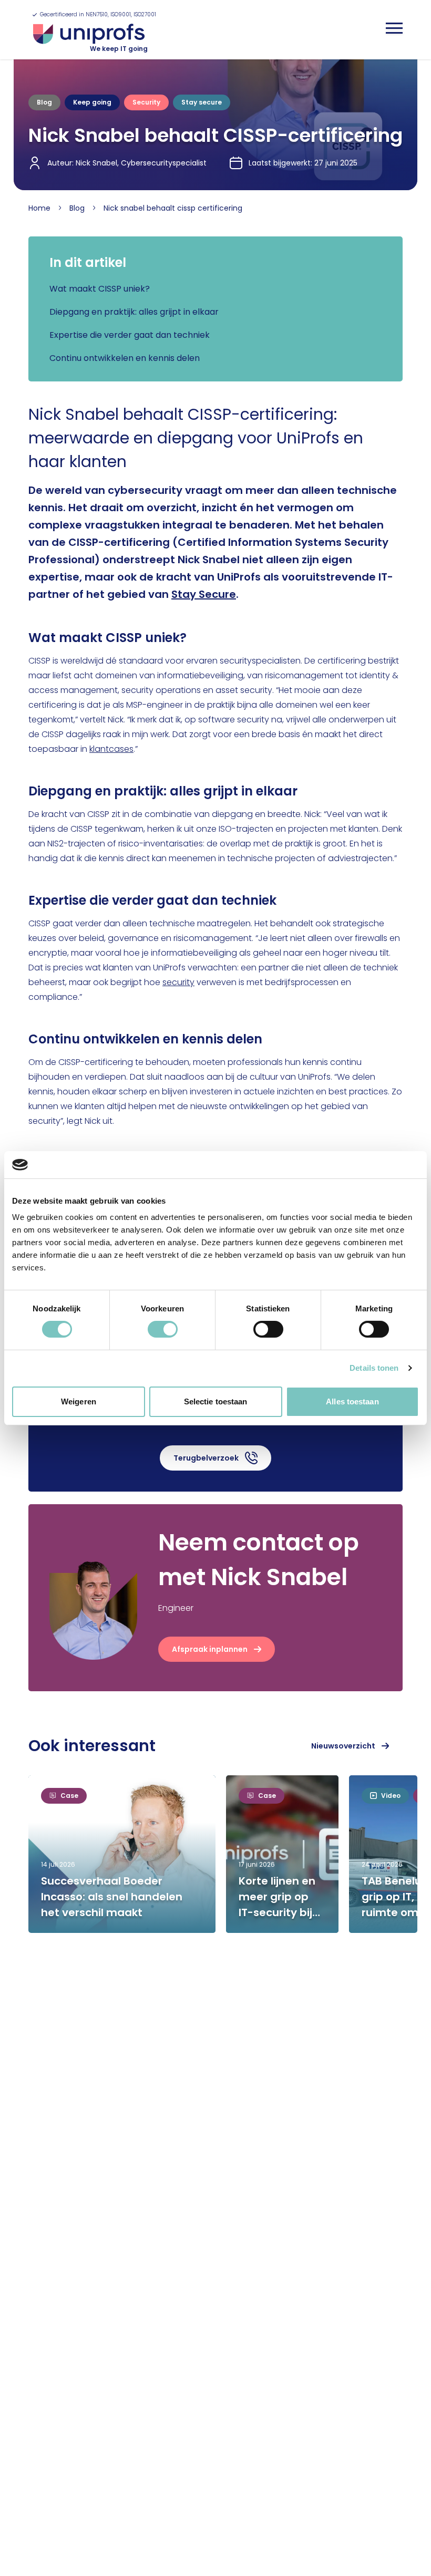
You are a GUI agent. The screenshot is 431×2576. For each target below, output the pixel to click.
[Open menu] (394, 28)
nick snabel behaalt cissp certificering (173, 208)
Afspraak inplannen (210, 1649)
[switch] (163, 1329)
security (178, 982)
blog (77, 208)
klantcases (111, 749)
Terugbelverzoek (206, 1458)
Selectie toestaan (216, 1401)
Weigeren (79, 1401)
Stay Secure (204, 594)
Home (39, 208)
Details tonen (374, 1368)
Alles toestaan (352, 1401)
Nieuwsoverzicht (343, 1746)
